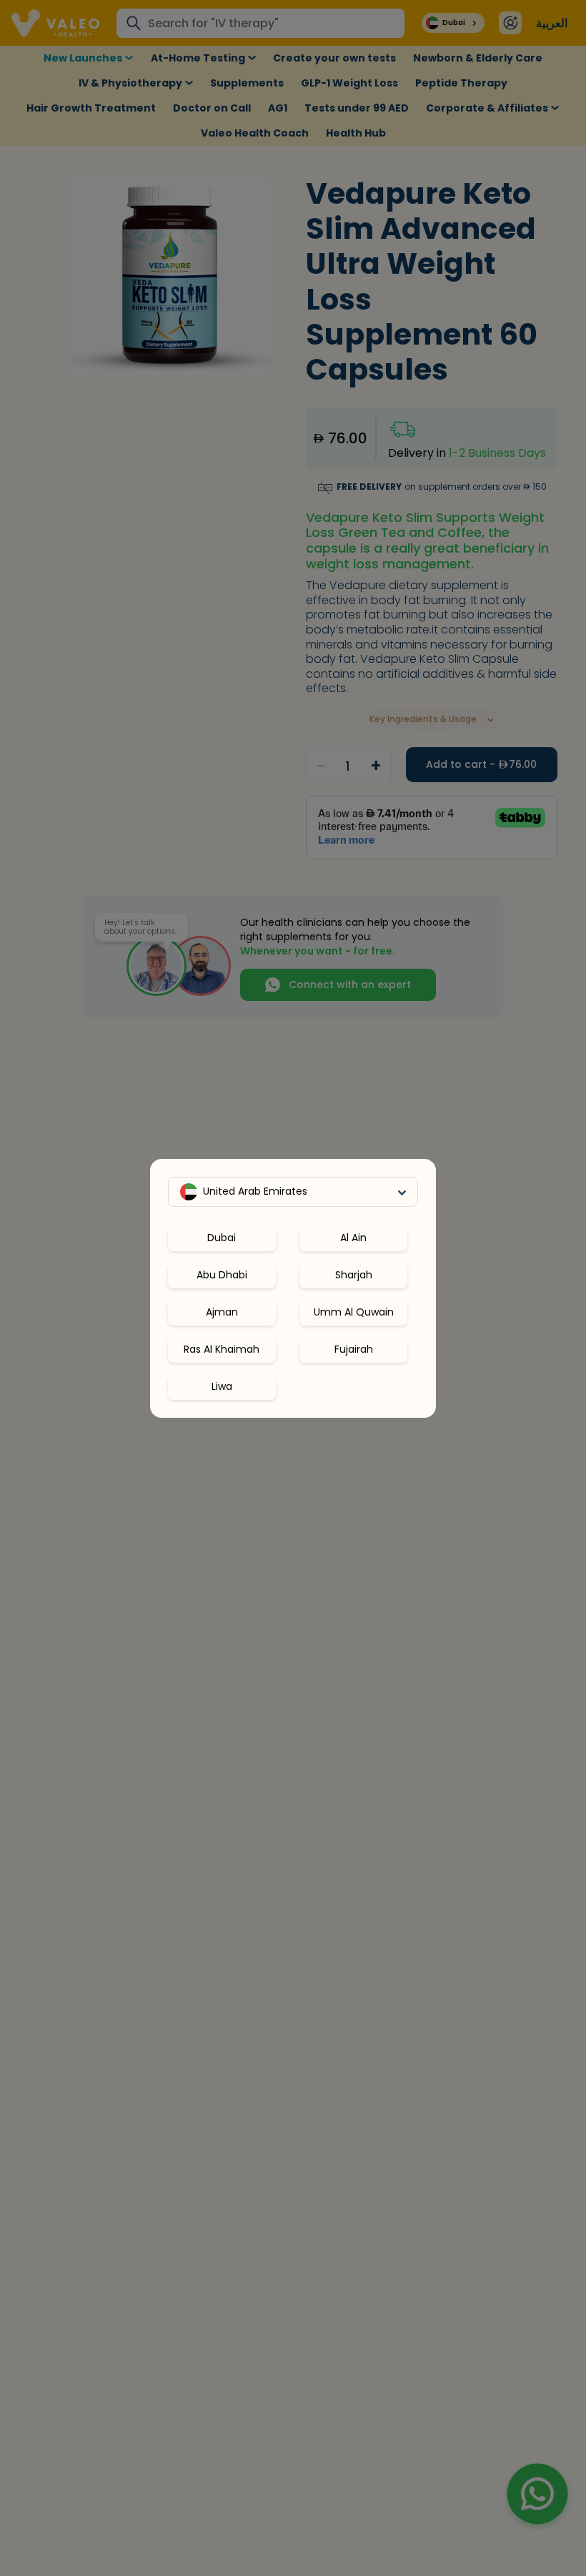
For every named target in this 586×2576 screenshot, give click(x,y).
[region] (293, 1307)
